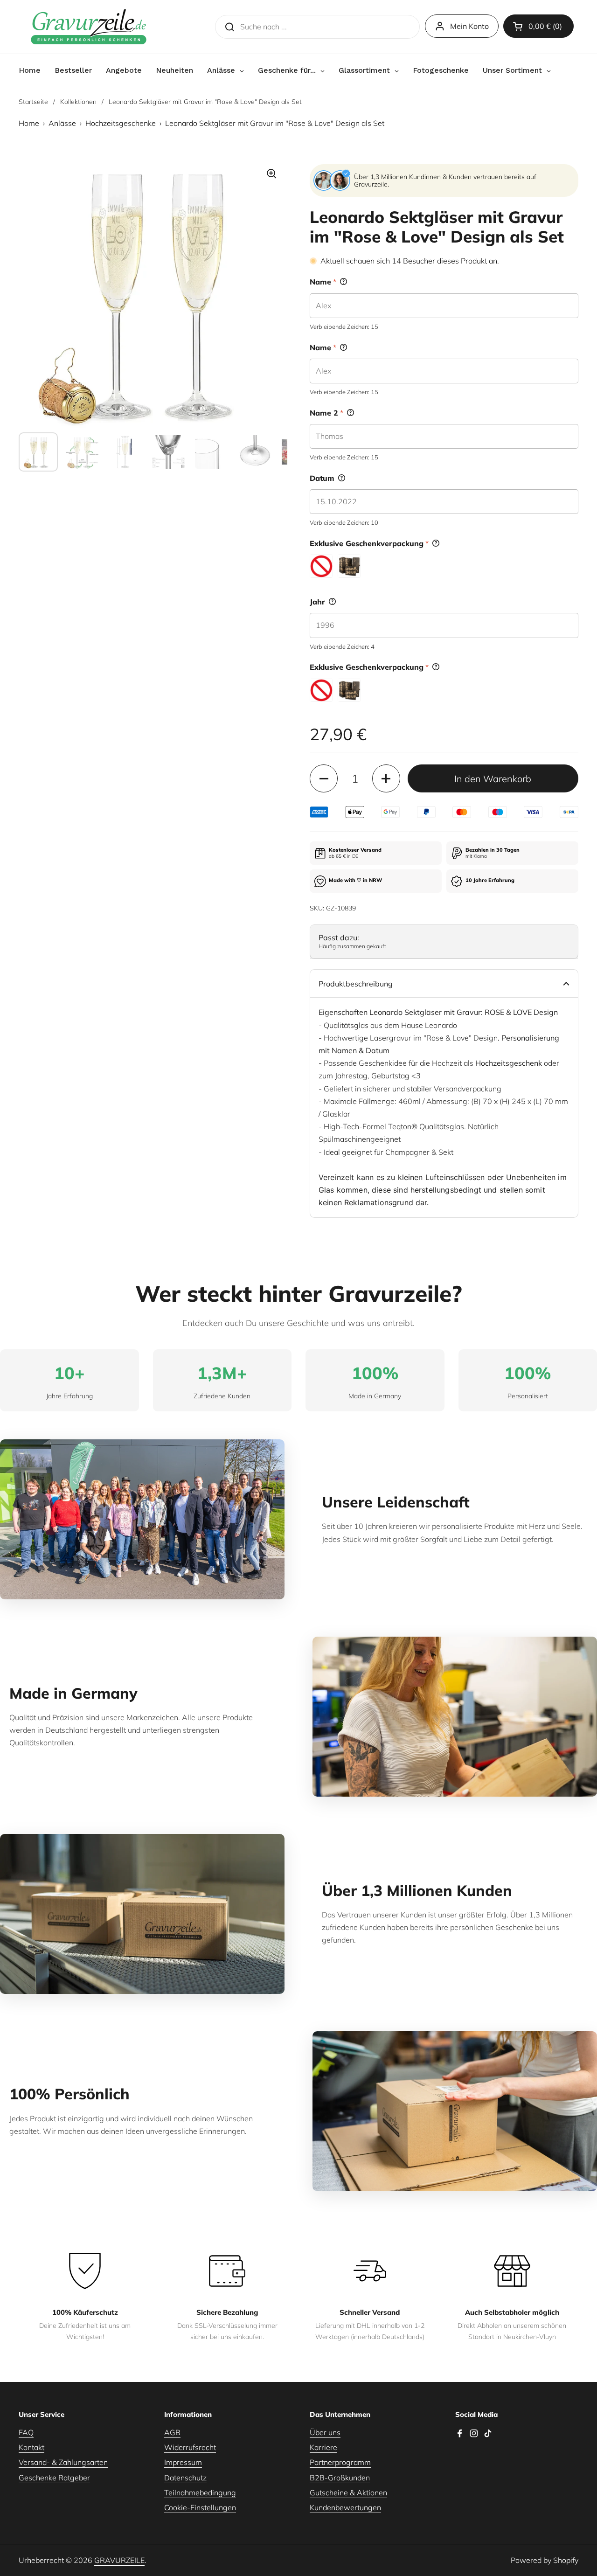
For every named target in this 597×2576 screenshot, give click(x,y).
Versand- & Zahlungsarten (63, 2462)
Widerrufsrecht (190, 2447)
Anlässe (62, 123)
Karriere (323, 2447)
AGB (172, 2432)
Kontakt (31, 2447)
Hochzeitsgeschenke (121, 123)
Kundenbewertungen (345, 2507)
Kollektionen (78, 102)
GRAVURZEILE (119, 2560)
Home (29, 123)
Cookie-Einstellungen (200, 2507)
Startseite (33, 102)
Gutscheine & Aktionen (348, 2493)
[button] (538, 26)
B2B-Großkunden (340, 2478)
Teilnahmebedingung (200, 2493)
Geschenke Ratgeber (54, 2478)
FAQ (26, 2432)
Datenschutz (185, 2478)
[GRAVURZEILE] (89, 27)
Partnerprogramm (340, 2462)
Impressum (183, 2462)
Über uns (325, 2432)
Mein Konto (469, 26)
